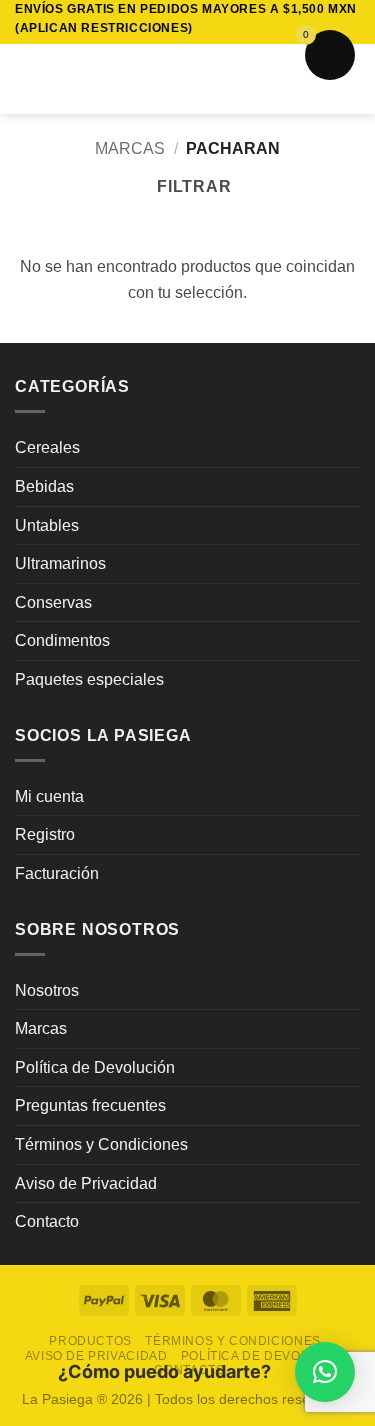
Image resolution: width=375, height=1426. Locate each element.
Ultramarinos (60, 563)
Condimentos (62, 640)
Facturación (57, 873)
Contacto (47, 1221)
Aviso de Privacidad (86, 1183)
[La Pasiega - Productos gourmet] (187, 79)
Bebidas (44, 486)
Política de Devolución (95, 1067)
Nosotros (47, 990)
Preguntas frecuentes (90, 1105)
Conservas (53, 602)
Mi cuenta (49, 796)
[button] (27, 79)
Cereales (47, 447)
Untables (47, 525)
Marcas (41, 1028)
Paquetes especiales (89, 679)
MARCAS (130, 148)
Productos (90, 1341)
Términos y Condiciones (101, 1144)
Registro (45, 834)
